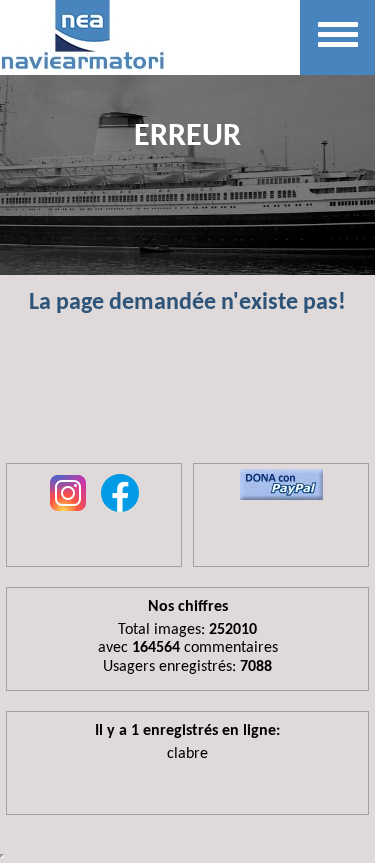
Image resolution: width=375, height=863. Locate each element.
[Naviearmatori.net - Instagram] (68, 513)
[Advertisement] (187, 398)
